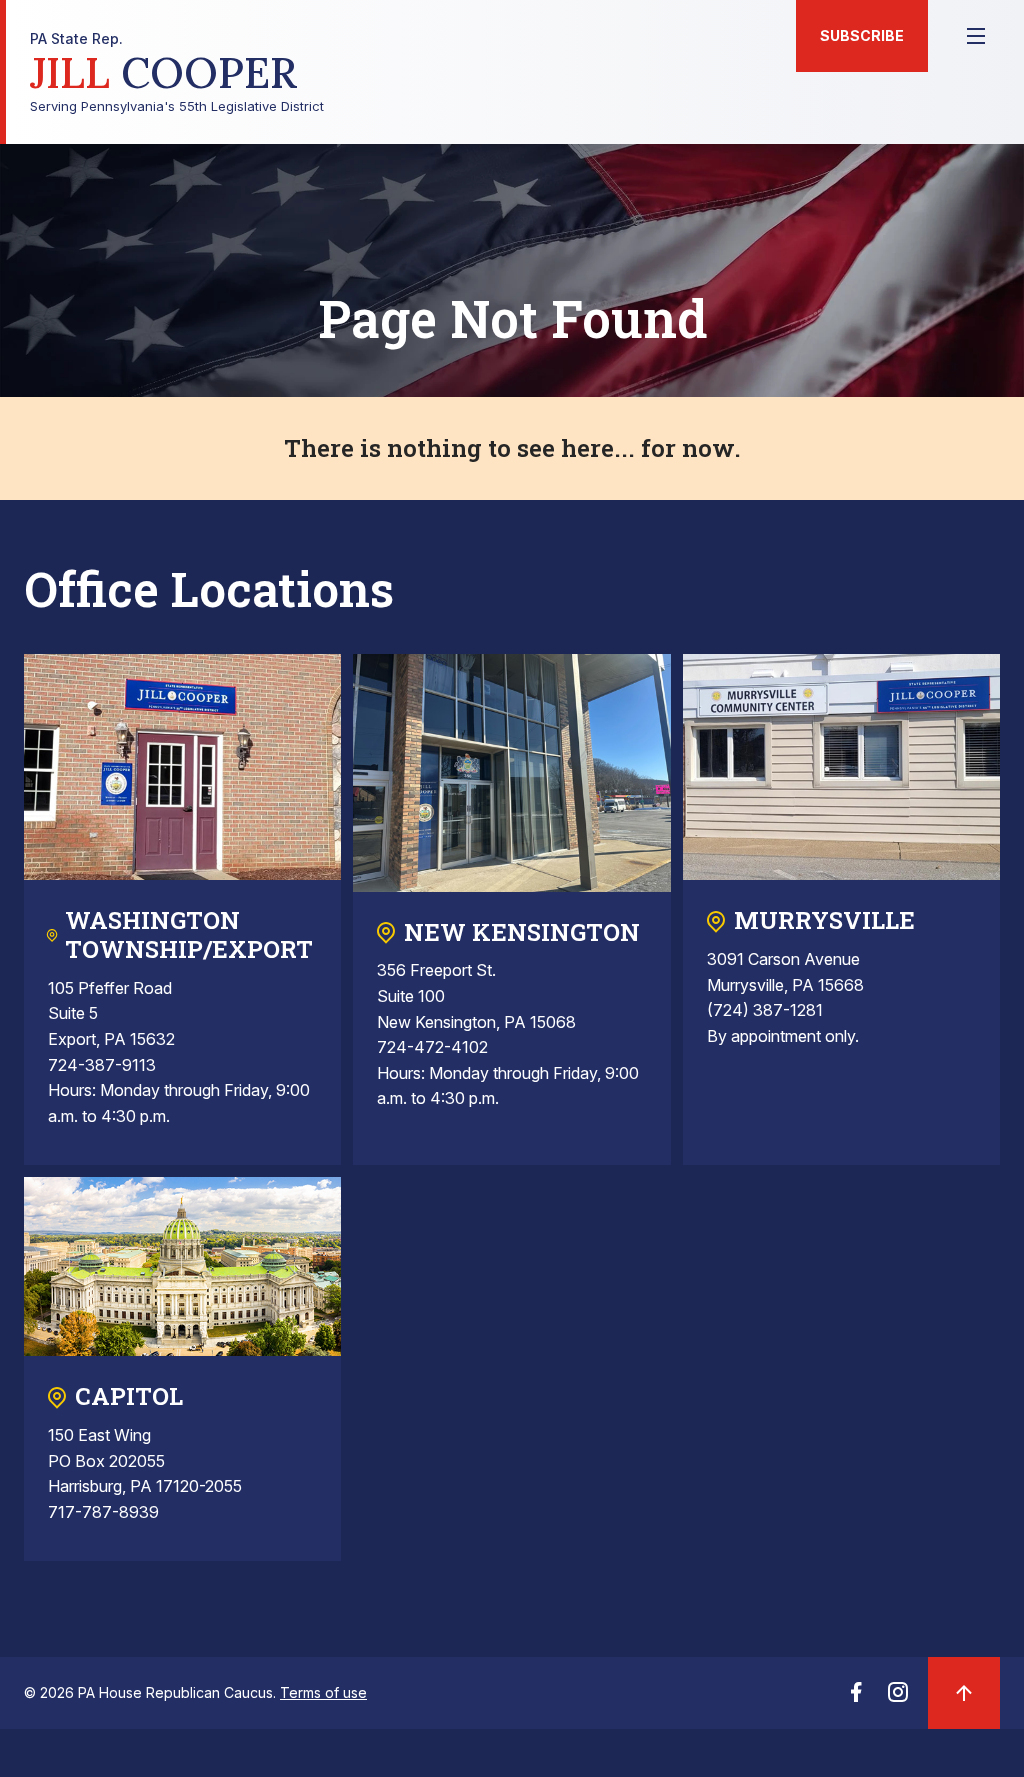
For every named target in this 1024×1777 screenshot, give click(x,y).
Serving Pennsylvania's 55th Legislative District (177, 72)
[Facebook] (856, 1698)
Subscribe (862, 35)
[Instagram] (898, 1698)
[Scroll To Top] (964, 1693)
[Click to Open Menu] (976, 36)
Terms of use (323, 1692)
